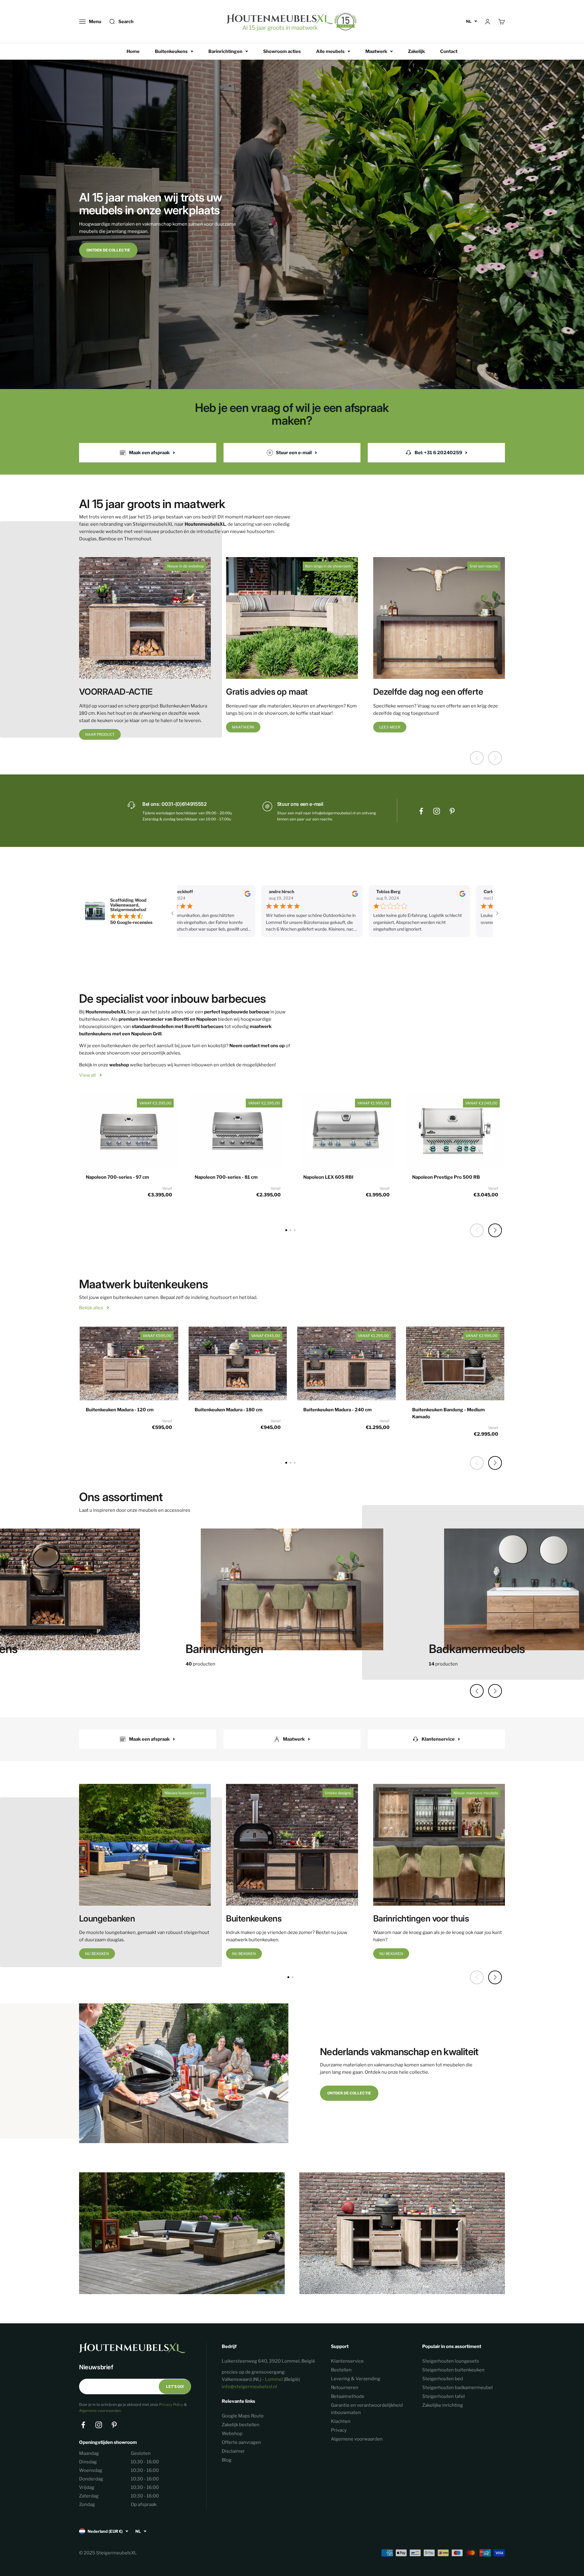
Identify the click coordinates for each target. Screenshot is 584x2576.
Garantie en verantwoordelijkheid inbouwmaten (367, 2409)
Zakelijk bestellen (241, 2425)
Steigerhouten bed (443, 2379)
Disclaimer (233, 2451)
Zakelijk (416, 51)
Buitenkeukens (171, 51)
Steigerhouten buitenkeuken (453, 2370)
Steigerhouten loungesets (451, 2361)
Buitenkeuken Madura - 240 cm (337, 1410)
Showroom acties (282, 51)
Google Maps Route (243, 2416)
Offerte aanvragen (241, 2442)
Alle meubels (330, 51)
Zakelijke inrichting (443, 2405)
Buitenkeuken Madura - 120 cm (120, 1410)
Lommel (274, 2379)
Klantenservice (347, 2361)
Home (133, 51)
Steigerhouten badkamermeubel (457, 2388)
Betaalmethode (348, 2396)
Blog (227, 2460)
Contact (449, 51)
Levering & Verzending (356, 2379)
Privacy (339, 2430)
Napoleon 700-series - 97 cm (117, 1177)
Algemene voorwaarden (100, 2411)
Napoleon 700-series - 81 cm (226, 1177)
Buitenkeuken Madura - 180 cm (229, 1410)
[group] (292, 1593)
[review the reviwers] (222, 895)
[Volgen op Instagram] (437, 811)
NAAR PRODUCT (100, 734)
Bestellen (341, 2370)
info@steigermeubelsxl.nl (249, 2387)
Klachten (341, 2421)
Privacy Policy (171, 2404)
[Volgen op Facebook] (421, 811)
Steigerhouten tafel (443, 2396)
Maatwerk (376, 51)
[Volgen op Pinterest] (452, 811)
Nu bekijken (97, 1954)
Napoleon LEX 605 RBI (328, 1177)
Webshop (232, 2434)
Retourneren (345, 2388)
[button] (495, 1230)
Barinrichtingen (225, 51)
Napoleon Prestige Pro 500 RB (446, 1177)
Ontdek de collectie (108, 250)
